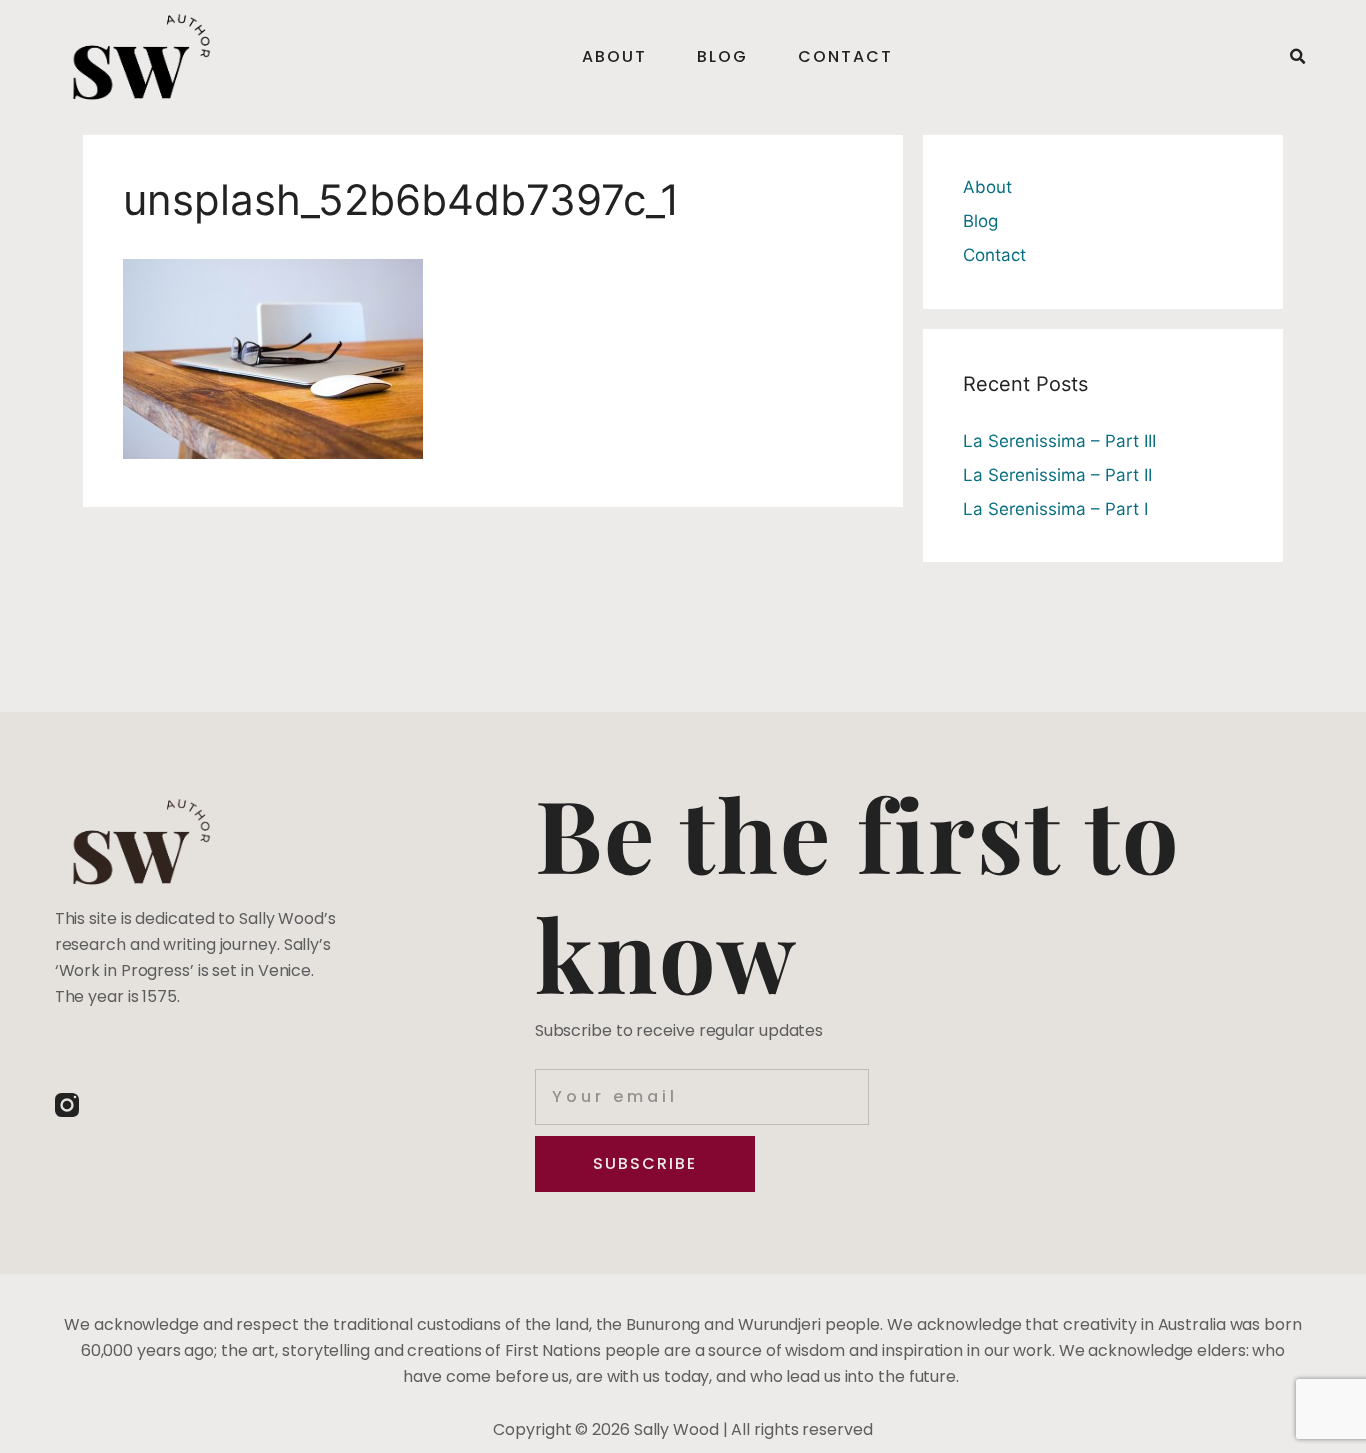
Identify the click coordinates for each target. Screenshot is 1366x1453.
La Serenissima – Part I (1055, 509)
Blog (722, 56)
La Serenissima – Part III (1059, 441)
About (614, 56)
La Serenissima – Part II (1057, 475)
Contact (845, 56)
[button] (1297, 57)
